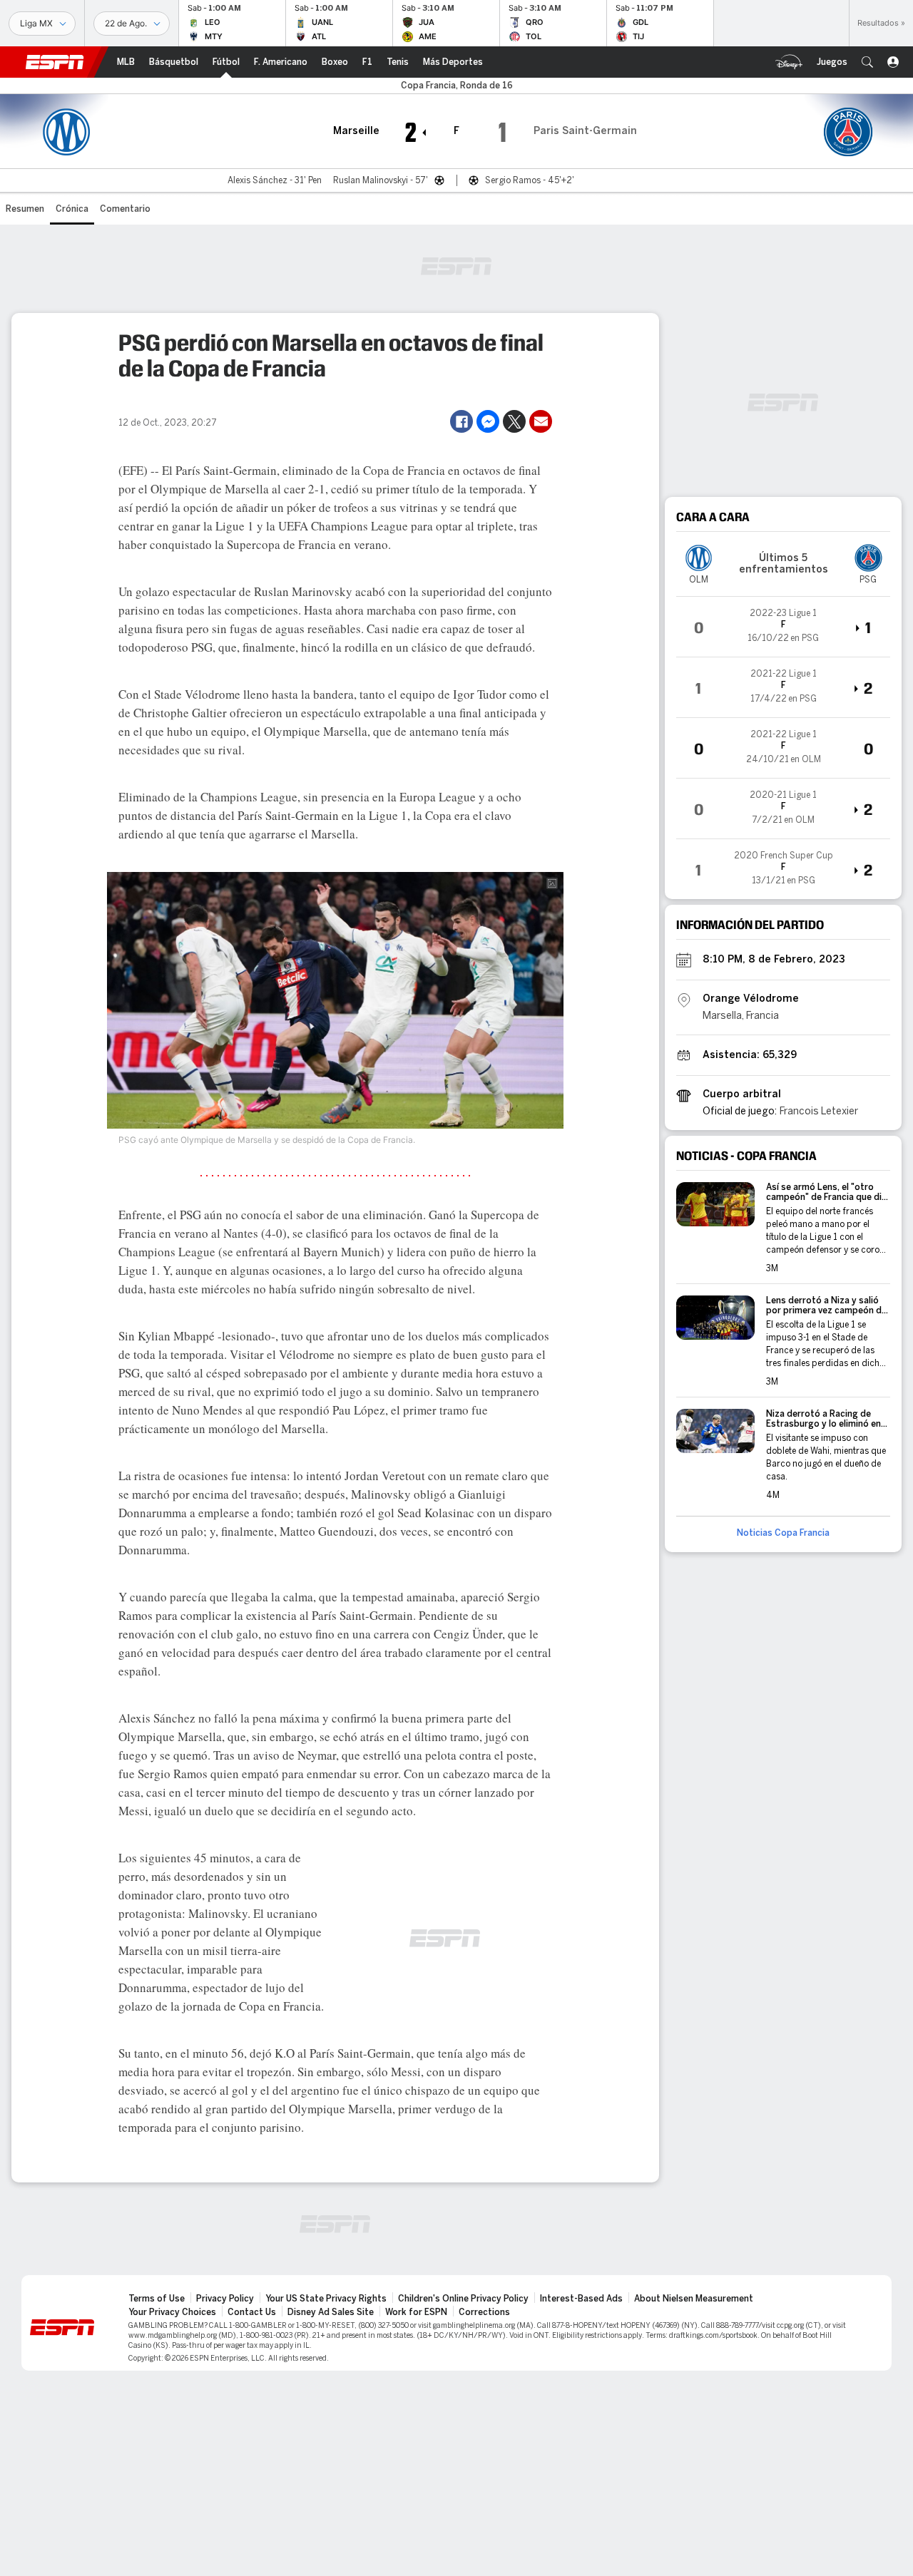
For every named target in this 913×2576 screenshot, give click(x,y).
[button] (867, 62)
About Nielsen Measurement (694, 2299)
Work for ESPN (416, 2312)
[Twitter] (514, 421)
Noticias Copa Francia (783, 1533)
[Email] (541, 421)
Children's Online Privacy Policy (463, 2299)
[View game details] (783, 627)
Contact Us (252, 2312)
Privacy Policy (225, 2299)
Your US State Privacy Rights (326, 2299)
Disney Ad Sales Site (331, 2312)
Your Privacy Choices (172, 2312)
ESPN (55, 62)
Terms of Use (157, 2299)
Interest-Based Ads (581, 2299)
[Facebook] (461, 421)
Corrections (484, 2312)
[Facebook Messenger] (488, 421)
